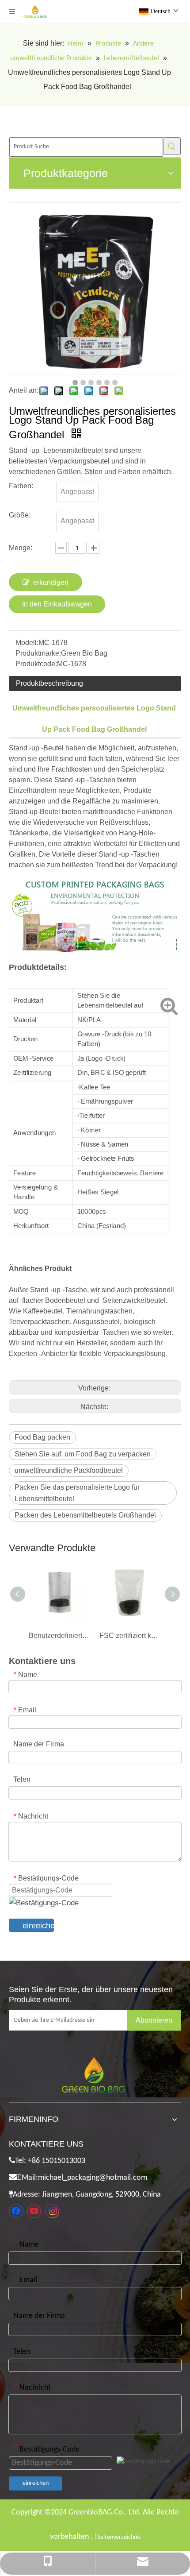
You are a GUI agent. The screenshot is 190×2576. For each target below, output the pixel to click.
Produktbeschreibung (49, 683)
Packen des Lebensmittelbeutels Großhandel (85, 1515)
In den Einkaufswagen (57, 604)
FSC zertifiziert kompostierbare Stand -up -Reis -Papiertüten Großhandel (130, 1636)
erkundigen (51, 582)
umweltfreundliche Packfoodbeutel (69, 1470)
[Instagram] (52, 2211)
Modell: (27, 643)
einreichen (38, 1926)
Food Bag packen (42, 1437)
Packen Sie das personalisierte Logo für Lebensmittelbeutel (77, 1493)
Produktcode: (36, 664)
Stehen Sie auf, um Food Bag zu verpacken (83, 1454)
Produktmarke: (38, 653)
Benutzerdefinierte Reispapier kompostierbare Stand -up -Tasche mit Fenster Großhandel (60, 1636)
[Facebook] (16, 2211)
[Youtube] (34, 2211)
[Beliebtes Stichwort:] (172, 146)
